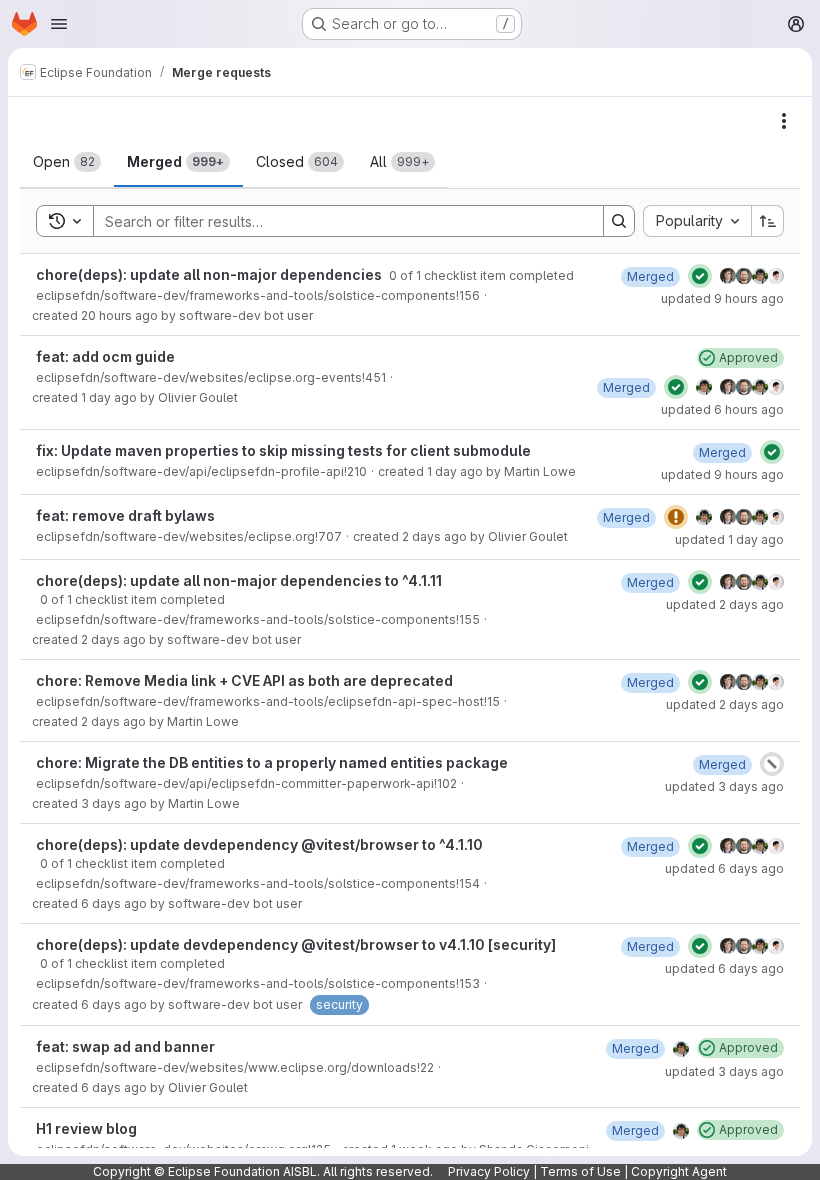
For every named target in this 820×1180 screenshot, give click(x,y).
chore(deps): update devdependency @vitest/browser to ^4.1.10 (259, 844)
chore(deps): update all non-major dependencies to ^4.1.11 (239, 580)
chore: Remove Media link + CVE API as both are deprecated (244, 680)
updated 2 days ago (725, 604)
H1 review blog (86, 1128)
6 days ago (114, 903)
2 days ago (434, 536)
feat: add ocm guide (105, 356)
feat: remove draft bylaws (125, 515)
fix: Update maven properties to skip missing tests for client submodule (283, 450)
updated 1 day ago (729, 539)
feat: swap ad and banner (125, 1046)
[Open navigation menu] (59, 24)
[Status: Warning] (676, 517)
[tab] (67, 162)
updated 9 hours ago (722, 298)
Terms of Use (580, 1171)
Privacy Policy (489, 1171)
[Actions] (784, 121)
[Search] (619, 221)
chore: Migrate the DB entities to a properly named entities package (272, 762)
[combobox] (697, 221)
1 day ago (109, 397)
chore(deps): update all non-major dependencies (210, 274)
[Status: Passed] (700, 276)
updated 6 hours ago (722, 409)
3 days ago (114, 803)
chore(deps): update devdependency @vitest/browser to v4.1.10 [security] (296, 944)
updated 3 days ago (724, 786)
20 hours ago (119, 315)
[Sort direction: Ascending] (768, 221)
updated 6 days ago (724, 868)
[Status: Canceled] (772, 764)
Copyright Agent (679, 1171)
